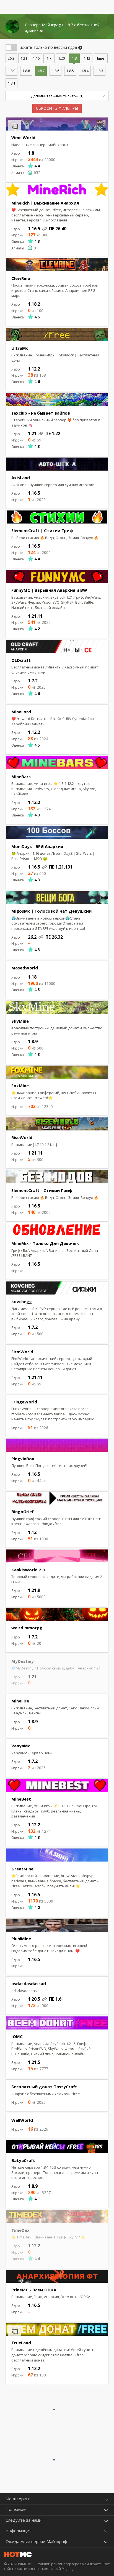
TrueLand (21, 2343)
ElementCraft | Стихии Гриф (42, 530)
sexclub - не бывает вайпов (41, 413)
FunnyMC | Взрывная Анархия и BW (49, 590)
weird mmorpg (27, 1628)
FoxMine (20, 1086)
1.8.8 (26, 71)
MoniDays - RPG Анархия (37, 846)
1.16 (36, 58)
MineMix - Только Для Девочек (45, 1243)
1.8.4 (85, 71)
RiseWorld (22, 1137)
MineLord (21, 712)
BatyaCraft (23, 2160)
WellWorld (22, 2120)
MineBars (21, 777)
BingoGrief (23, 1512)
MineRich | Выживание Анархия (45, 203)
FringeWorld (24, 1402)
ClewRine (21, 278)
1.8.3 (99, 71)
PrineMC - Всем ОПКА (34, 2290)
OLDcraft (21, 660)
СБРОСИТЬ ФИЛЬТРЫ (57, 108)
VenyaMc (21, 1746)
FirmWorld (22, 1352)
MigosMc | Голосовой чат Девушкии (51, 911)
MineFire (20, 1701)
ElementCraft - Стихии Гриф (42, 1190)
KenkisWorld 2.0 (28, 1570)
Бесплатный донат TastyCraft (44, 2087)
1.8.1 (11, 83)
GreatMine (22, 1869)
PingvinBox (23, 1459)
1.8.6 (55, 71)
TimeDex (20, 2230)
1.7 (49, 58)
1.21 (24, 58)
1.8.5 (70, 71)
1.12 (87, 58)
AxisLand (21, 478)
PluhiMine (21, 1939)
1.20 (61, 58)
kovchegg (22, 1301)
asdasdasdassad (29, 1983)
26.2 (11, 58)
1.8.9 (11, 71)
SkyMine (20, 1021)
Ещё (101, 58)
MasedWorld (25, 968)
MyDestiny (23, 1661)
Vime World (23, 137)
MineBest (21, 1799)
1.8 (74, 58)
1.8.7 (41, 71)
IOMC (17, 2036)
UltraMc (20, 348)
